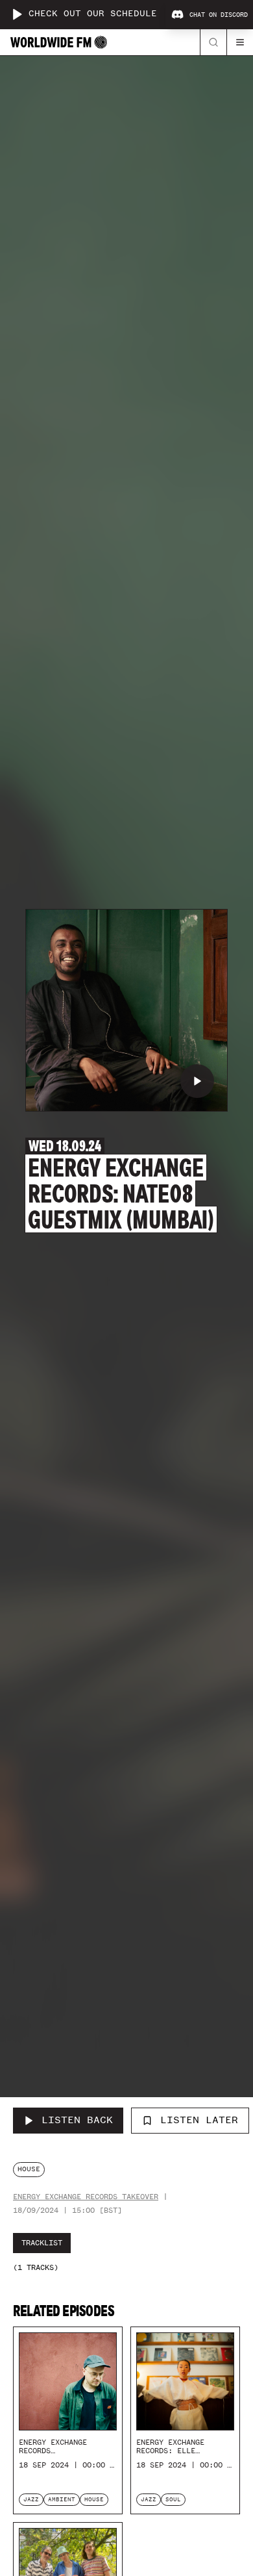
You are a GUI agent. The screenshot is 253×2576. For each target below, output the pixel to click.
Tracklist (42, 2243)
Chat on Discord (219, 15)
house (29, 2169)
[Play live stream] (17, 14)
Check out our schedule (93, 14)
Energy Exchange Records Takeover (86, 2197)
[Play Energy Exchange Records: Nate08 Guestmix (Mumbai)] (197, 1081)
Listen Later (199, 2120)
